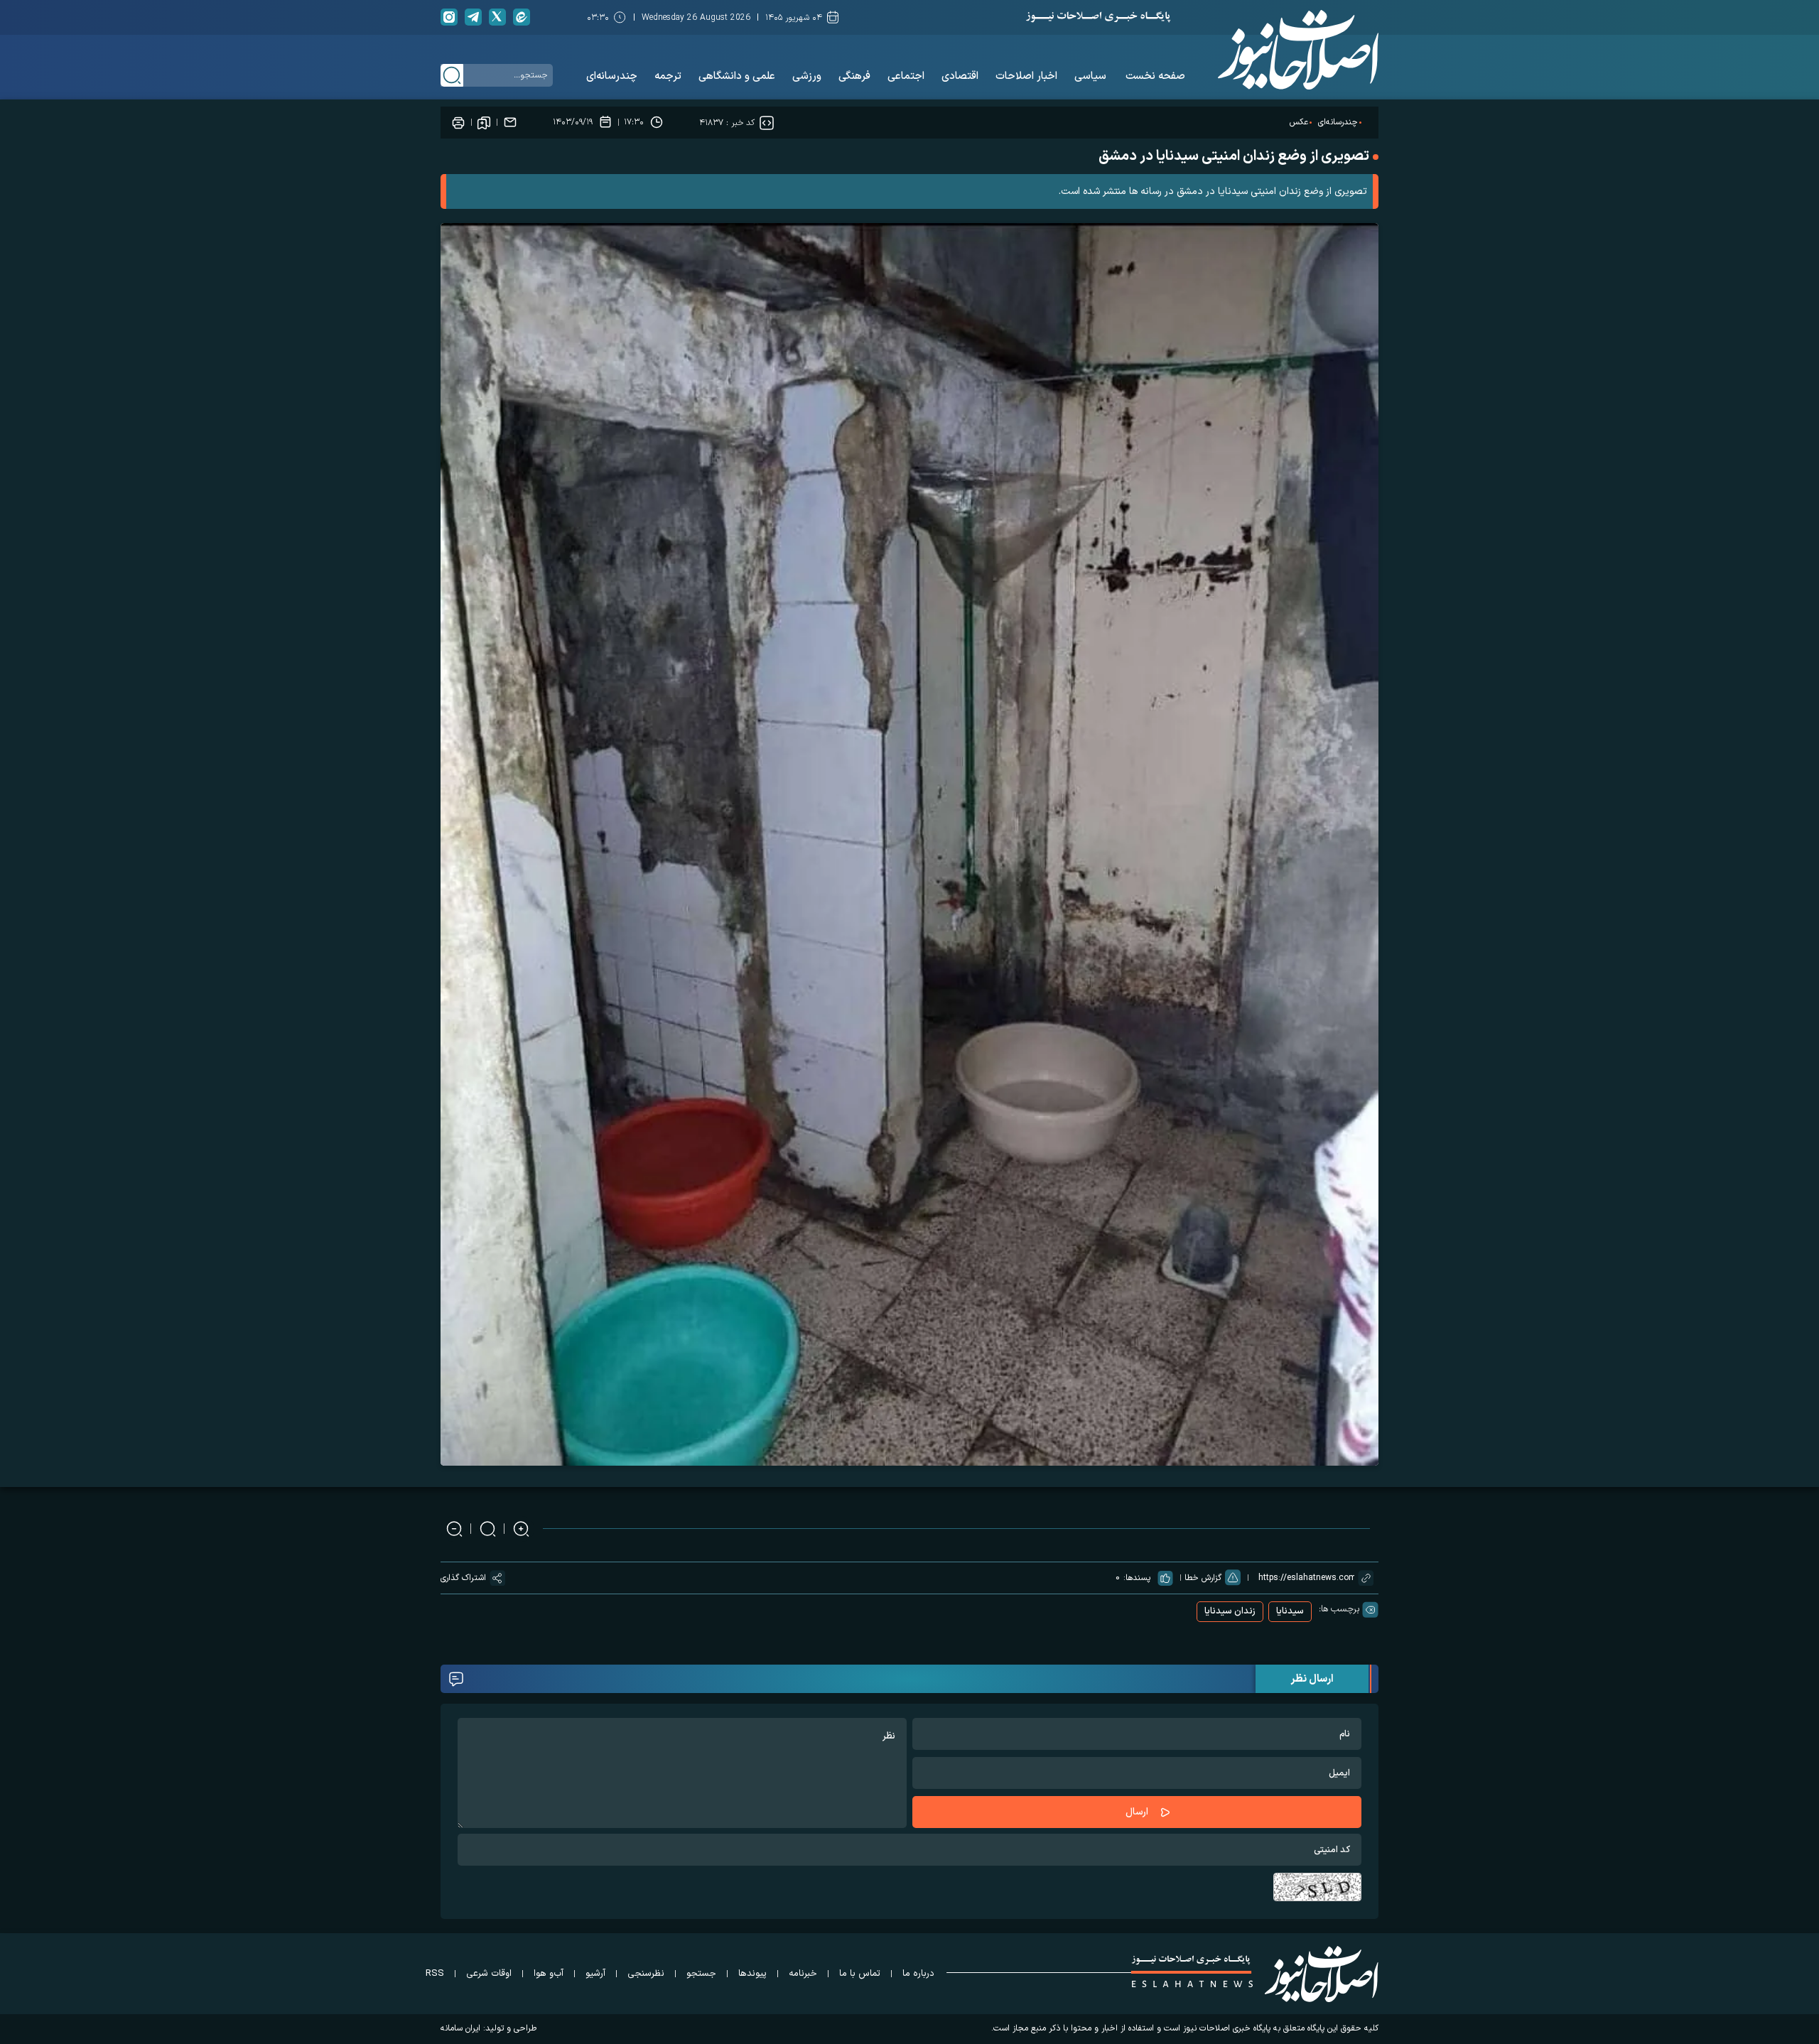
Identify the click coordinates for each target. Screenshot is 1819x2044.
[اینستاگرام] (449, 17)
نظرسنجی (646, 1974)
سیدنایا (1290, 1611)
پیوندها (752, 1974)
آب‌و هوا (549, 1974)
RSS (435, 1974)
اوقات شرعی (489, 1974)
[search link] (452, 75)
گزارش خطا (1203, 1578)
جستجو (701, 1974)
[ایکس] (497, 17)
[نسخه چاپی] (458, 122)
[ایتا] (522, 17)
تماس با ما (860, 1974)
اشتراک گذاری (463, 1578)
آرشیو (595, 1974)
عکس (1299, 122)
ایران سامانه (460, 2028)
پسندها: (1137, 1578)
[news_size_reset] (488, 1529)
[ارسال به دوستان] (510, 122)
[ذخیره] (484, 122)
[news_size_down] (454, 1529)
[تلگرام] (473, 17)
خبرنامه (803, 1974)
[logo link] (1298, 50)
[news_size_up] (521, 1529)
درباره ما (918, 1974)
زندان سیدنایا (1230, 1611)
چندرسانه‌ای (1338, 122)
